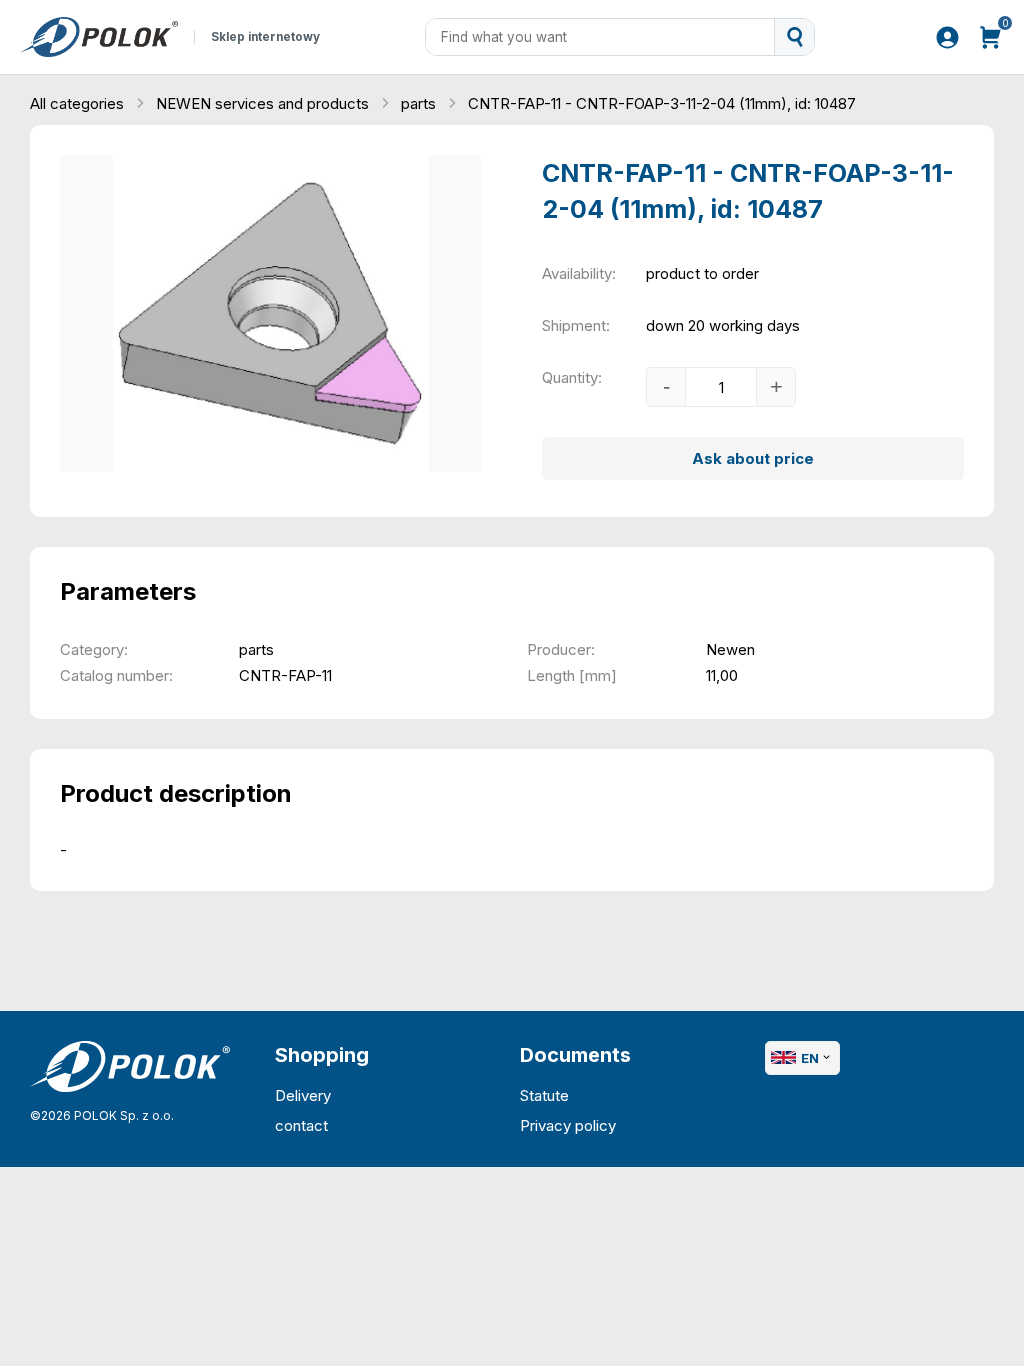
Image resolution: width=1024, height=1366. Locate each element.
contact (301, 1125)
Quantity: (572, 377)
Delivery (303, 1095)
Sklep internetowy (265, 37)
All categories (79, 103)
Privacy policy (568, 1125)
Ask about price (753, 458)
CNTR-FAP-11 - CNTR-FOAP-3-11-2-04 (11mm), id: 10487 (662, 103)
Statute (544, 1095)
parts (420, 103)
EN (810, 1058)
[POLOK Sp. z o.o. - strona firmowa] (99, 37)
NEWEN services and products (264, 103)
